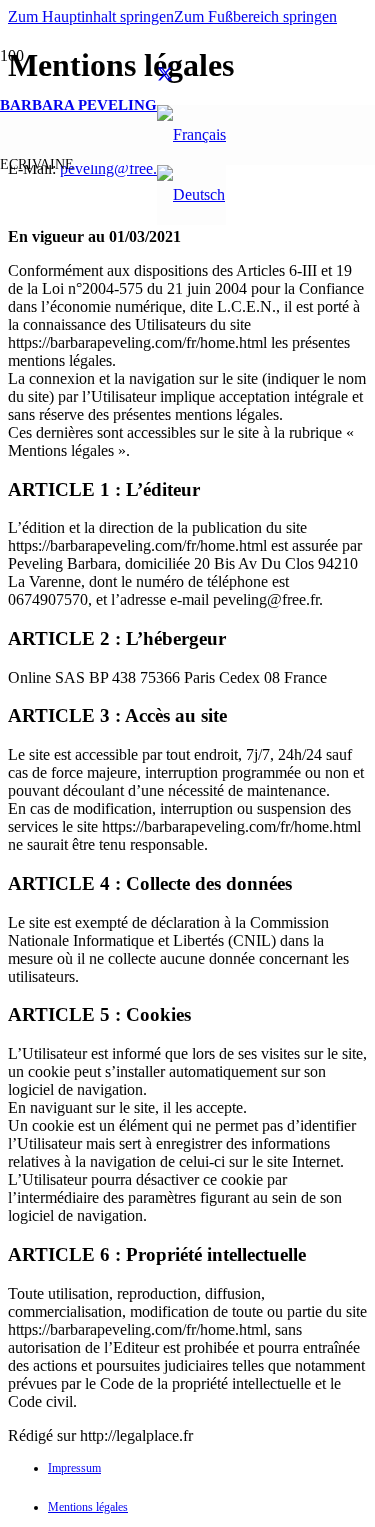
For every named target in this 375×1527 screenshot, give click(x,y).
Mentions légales (88, 1507)
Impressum (74, 1468)
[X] (165, 74)
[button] (91, 16)
